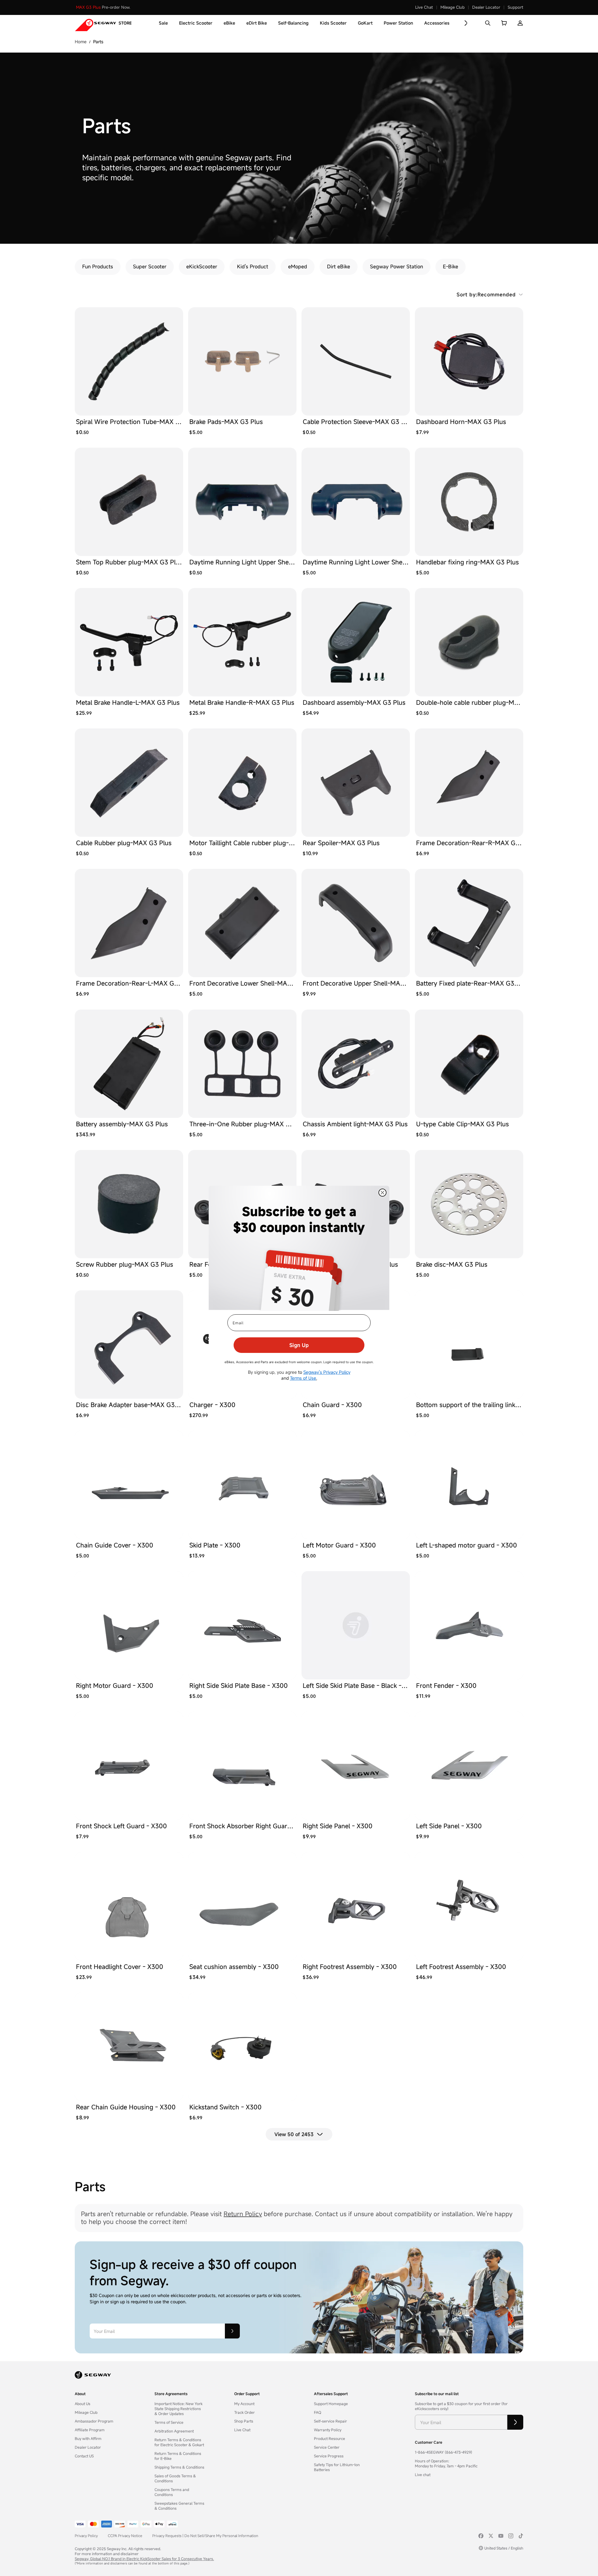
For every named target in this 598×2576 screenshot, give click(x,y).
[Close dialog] (382, 1193)
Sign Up (299, 1345)
